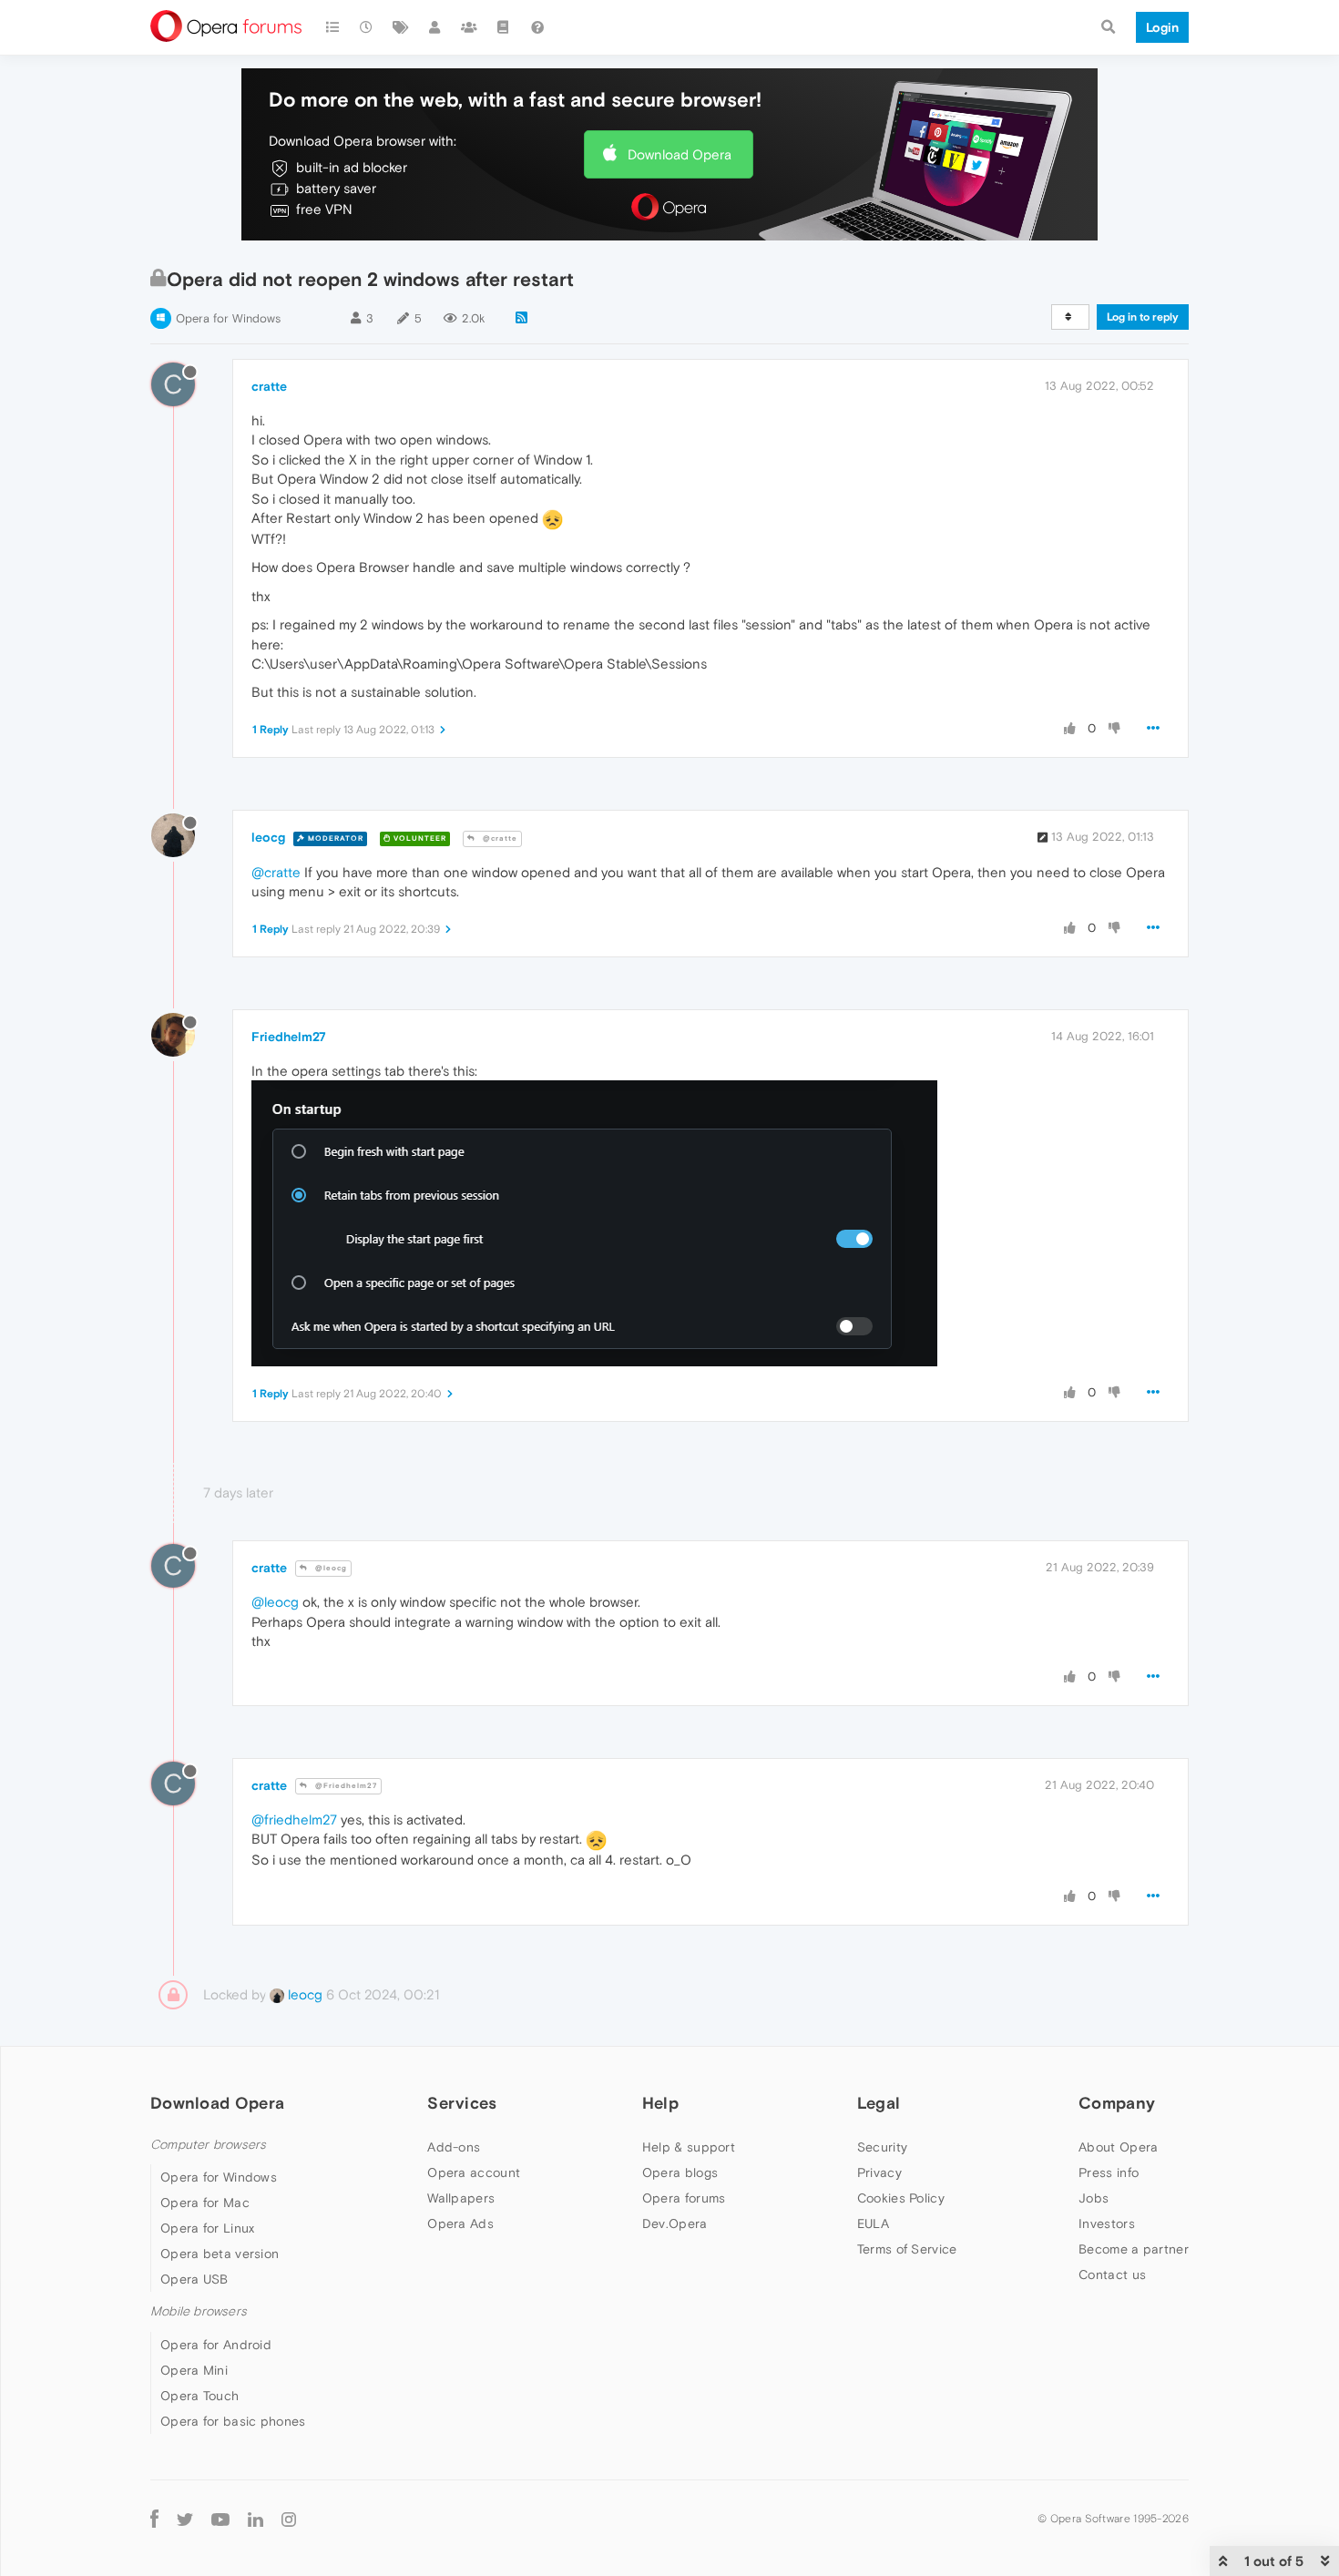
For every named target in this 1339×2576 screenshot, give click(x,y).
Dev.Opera (675, 2223)
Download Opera (680, 154)
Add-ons (454, 2147)
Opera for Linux (208, 2228)
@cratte (499, 838)
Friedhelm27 (289, 1037)
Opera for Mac (205, 2203)
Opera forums (684, 2198)
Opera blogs (680, 2172)
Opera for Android (216, 2345)
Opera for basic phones (233, 2421)
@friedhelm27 (294, 1820)
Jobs (1094, 2198)
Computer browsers (208, 2145)
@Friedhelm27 (345, 1786)
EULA (873, 2223)
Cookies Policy (901, 2198)
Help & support (689, 2147)
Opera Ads (460, 2223)
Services (462, 2103)
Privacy (879, 2172)
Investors (1107, 2223)
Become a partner (1134, 2249)
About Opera (1118, 2147)
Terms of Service (907, 2249)
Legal (879, 2103)
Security (882, 2147)
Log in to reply (1143, 317)
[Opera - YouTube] (220, 2519)
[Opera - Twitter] (185, 2519)
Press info (1109, 2172)
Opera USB (194, 2279)
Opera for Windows (228, 318)
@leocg (330, 1568)
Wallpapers (461, 2198)
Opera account (474, 2172)
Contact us (1112, 2274)
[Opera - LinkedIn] (256, 2519)
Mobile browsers (199, 2311)
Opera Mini (194, 2370)
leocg (268, 837)
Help (660, 2103)
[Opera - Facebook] (154, 2519)
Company (1117, 2103)
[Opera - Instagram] (289, 2519)
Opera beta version (220, 2254)
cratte (269, 386)
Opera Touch (199, 2396)
